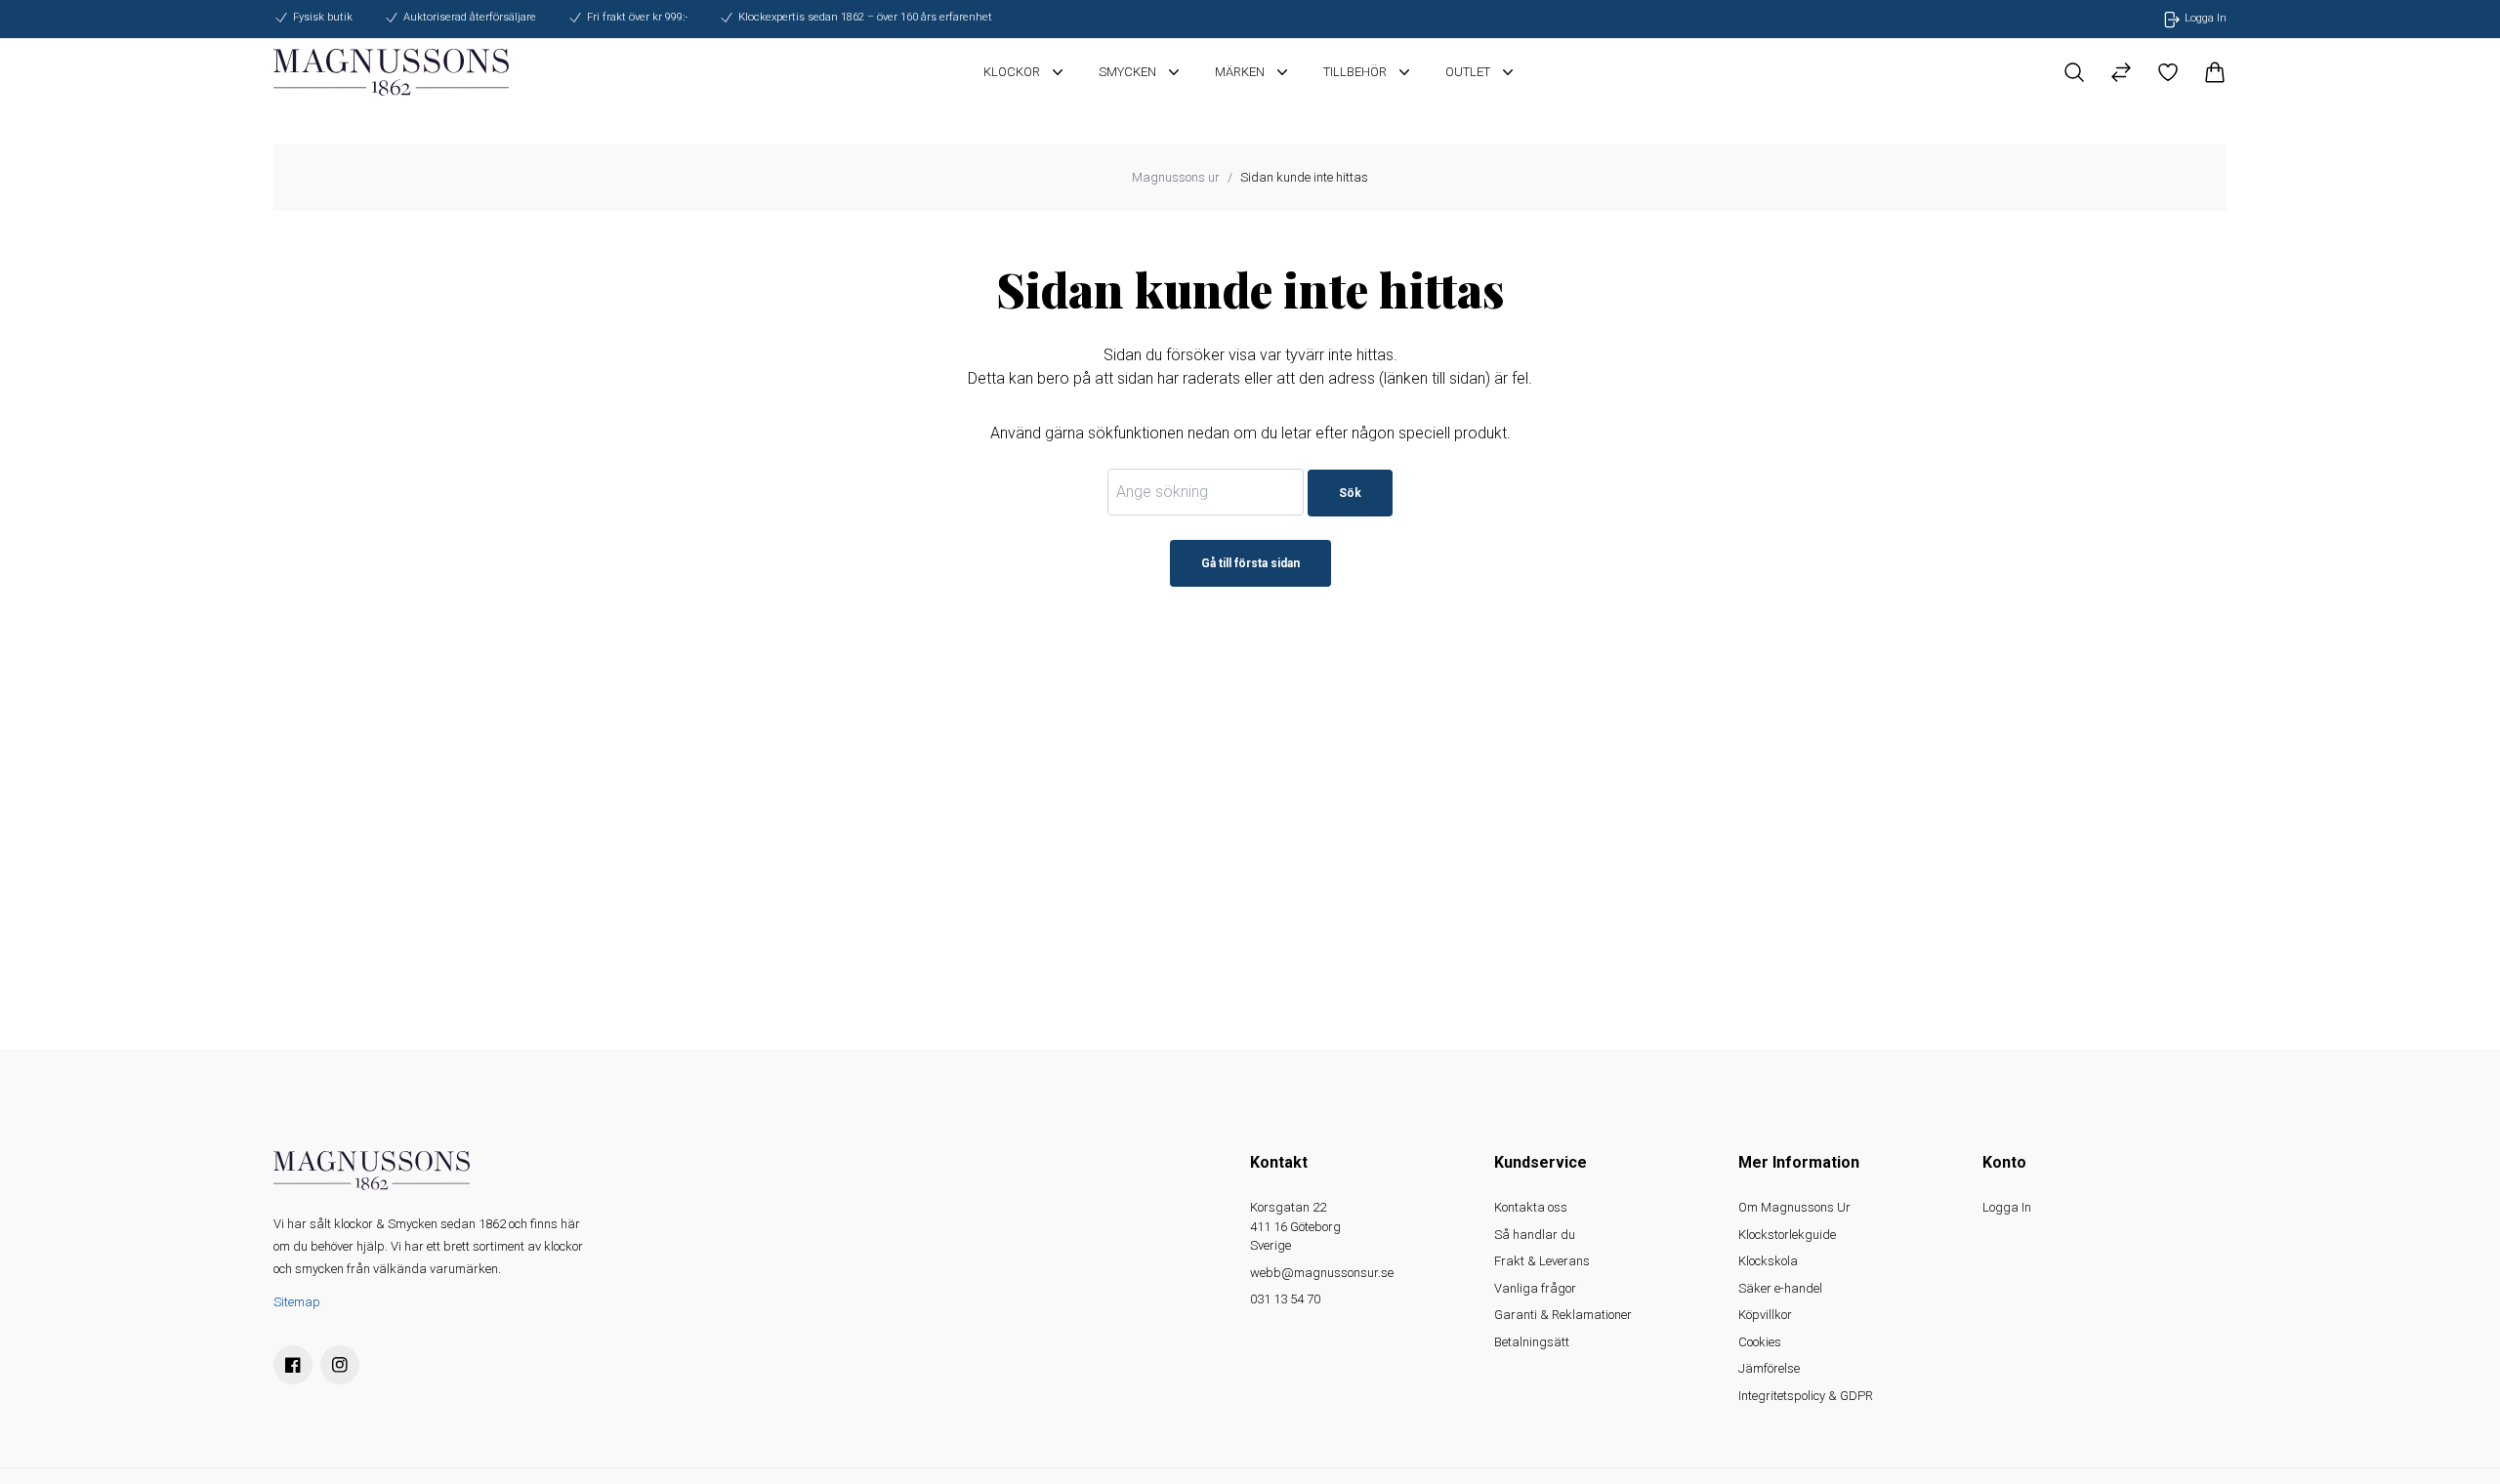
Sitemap (297, 1302)
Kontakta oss (1531, 1207)
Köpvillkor (1765, 1315)
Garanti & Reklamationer (1563, 1315)
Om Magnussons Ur (1794, 1207)
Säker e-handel (1780, 1288)
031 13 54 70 (1285, 1299)
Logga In (2007, 1207)
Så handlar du (1535, 1235)
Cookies (1760, 1342)
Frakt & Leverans (1542, 1261)
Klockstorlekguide (1787, 1235)
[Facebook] (293, 1365)
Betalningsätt (1532, 1342)
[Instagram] (340, 1365)
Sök (1350, 493)
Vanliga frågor (1535, 1288)
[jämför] (2121, 72)
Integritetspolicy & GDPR (1806, 1396)
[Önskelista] (2168, 72)
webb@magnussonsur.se (1322, 1273)
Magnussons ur (1176, 177)
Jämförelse (1769, 1368)
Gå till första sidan (1250, 563)
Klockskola (1768, 1261)
